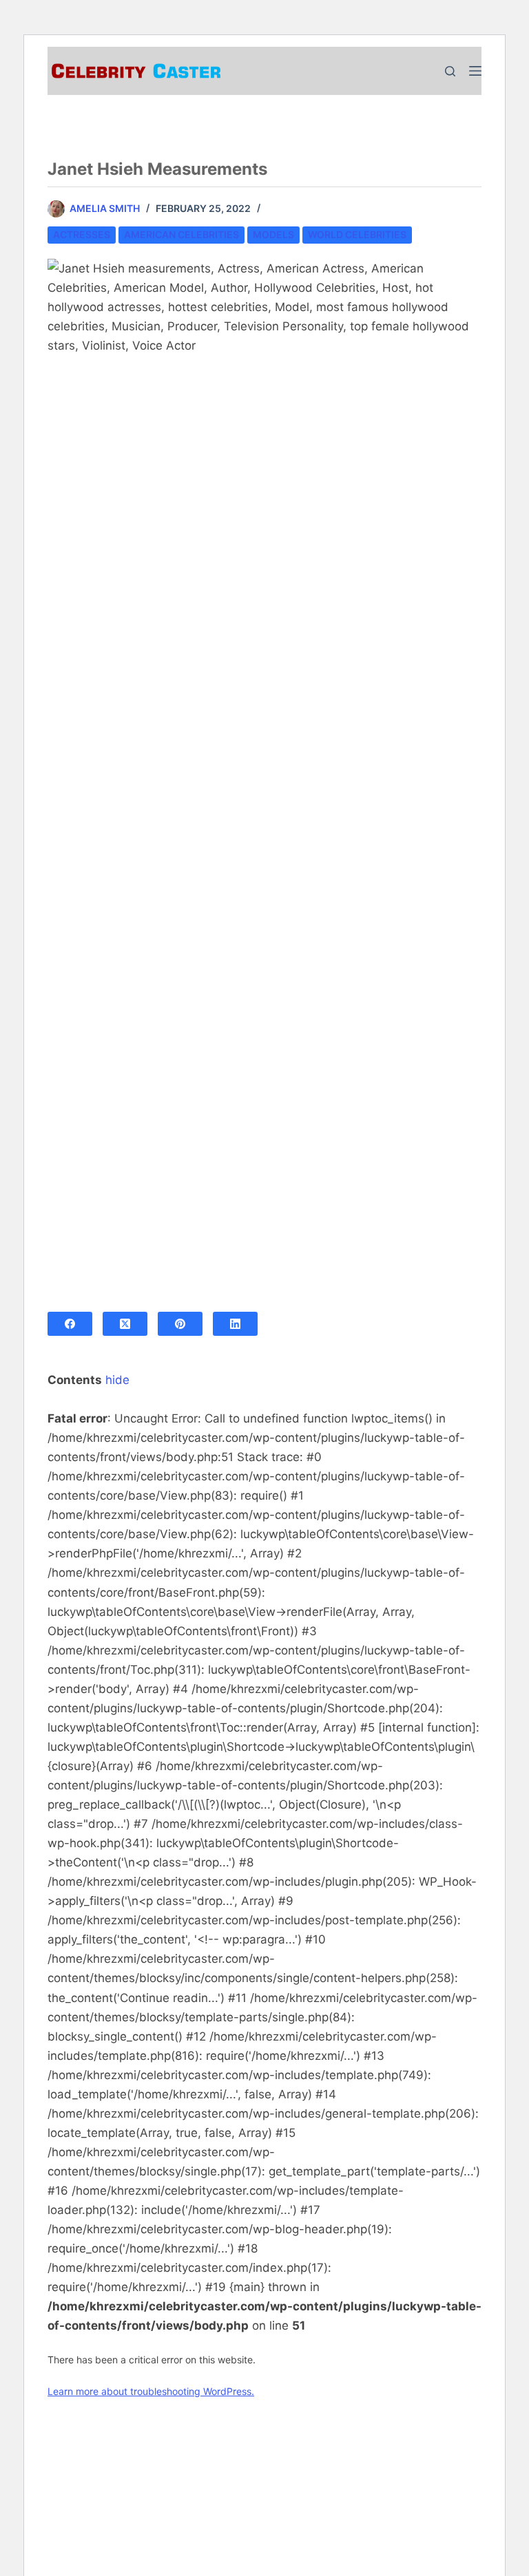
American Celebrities (181, 234)
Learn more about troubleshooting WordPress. (151, 2391)
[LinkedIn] (235, 1324)
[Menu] (475, 71)
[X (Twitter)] (125, 1324)
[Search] (450, 71)
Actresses (82, 234)
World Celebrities (357, 234)
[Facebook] (70, 1324)
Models (273, 234)
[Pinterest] (180, 1324)
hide (117, 1380)
